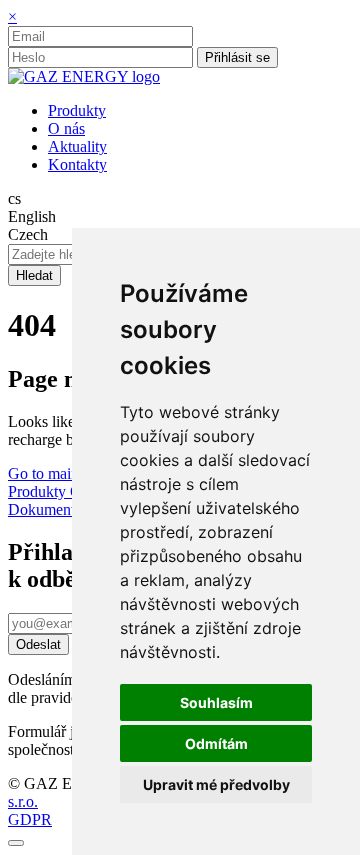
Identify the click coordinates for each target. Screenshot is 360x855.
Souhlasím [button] (216, 702)
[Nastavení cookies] (16, 843)
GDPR (30, 819)
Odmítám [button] (216, 743)
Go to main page (60, 473)
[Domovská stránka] (84, 76)
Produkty (39, 491)
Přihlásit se (237, 57)
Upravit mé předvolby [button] (216, 784)
